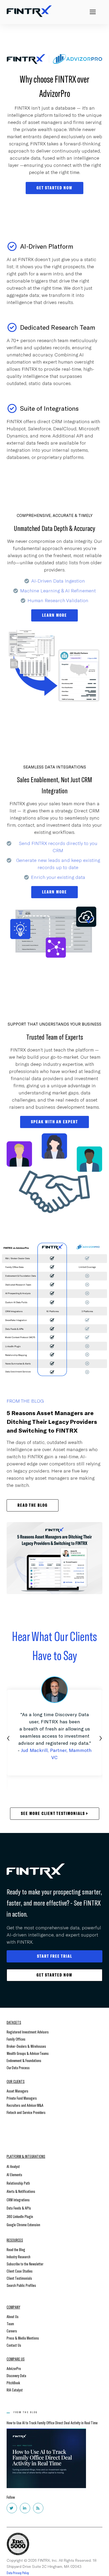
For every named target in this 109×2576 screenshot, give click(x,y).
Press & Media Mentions (23, 2338)
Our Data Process (18, 2067)
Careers (12, 2331)
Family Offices (16, 2039)
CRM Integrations (18, 2200)
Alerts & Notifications (21, 2191)
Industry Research (19, 2257)
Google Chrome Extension (23, 2224)
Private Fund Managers (22, 2098)
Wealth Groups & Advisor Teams (28, 2053)
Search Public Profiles (21, 2285)
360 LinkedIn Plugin (20, 2216)
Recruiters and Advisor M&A (25, 2105)
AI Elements (14, 2174)
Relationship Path (18, 2183)
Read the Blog (16, 2249)
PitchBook (13, 2383)
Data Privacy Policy (18, 2573)
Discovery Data (16, 2375)
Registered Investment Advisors (28, 2032)
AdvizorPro (14, 2368)
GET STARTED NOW (54, 188)
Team (10, 2324)
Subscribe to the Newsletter (25, 2264)
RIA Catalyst (15, 2390)
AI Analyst (13, 2166)
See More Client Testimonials (54, 1814)
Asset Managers (17, 2091)
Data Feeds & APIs (19, 2208)
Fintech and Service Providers (26, 2112)
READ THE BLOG (33, 1505)
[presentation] (8, 1737)
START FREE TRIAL (55, 1956)
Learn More (54, 615)
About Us (13, 2316)
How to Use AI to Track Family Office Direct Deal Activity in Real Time (52, 2423)
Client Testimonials (19, 2278)
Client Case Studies (20, 2271)
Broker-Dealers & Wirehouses (26, 2046)
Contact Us (14, 2345)
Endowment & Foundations (24, 2060)
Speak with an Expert (54, 1122)
